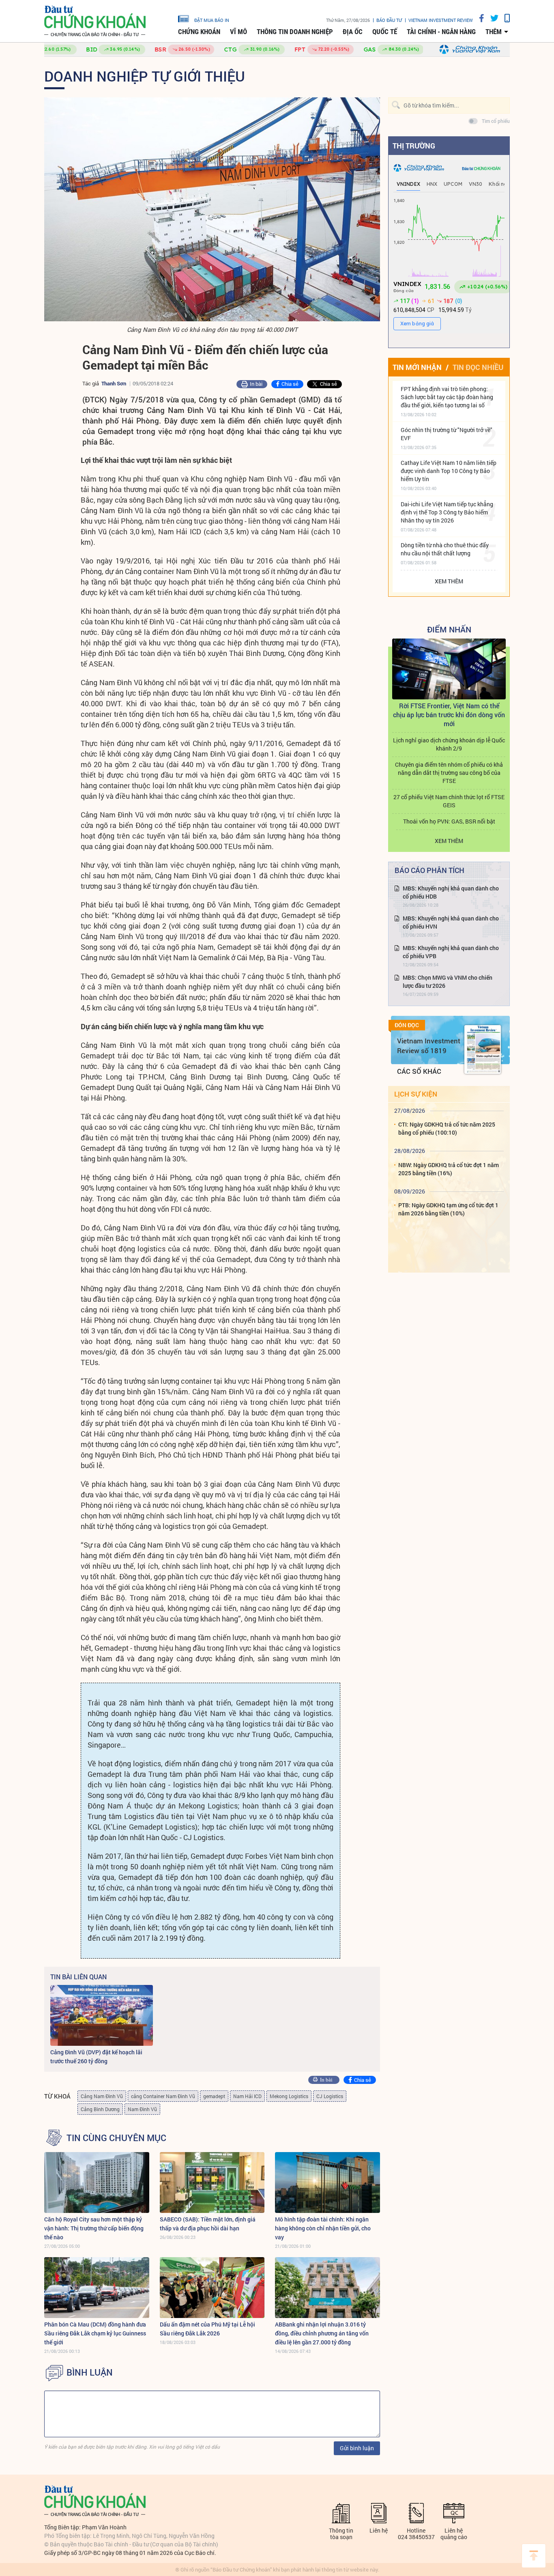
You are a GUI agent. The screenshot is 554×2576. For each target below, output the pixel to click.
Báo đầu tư (389, 20)
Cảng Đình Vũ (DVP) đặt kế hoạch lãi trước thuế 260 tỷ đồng (96, 2057)
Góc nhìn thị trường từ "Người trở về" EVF (447, 434)
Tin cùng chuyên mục (116, 2138)
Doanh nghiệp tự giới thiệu (145, 76)
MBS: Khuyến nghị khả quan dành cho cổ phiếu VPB (451, 952)
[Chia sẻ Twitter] (491, 18)
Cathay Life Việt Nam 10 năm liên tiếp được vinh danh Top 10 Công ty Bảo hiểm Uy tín (449, 471)
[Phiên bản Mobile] (504, 18)
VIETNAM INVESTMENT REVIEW (441, 20)
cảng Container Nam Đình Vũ (163, 2096)
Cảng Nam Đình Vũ (102, 2096)
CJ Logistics (330, 2096)
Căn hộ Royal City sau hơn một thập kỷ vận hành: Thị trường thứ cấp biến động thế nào (94, 2228)
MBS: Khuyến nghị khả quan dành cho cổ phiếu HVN (451, 922)
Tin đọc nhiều (478, 367)
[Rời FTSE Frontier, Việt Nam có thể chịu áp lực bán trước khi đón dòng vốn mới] (449, 669)
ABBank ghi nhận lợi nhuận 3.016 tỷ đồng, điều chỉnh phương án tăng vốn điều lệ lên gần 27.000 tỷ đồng (322, 2333)
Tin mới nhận (417, 367)
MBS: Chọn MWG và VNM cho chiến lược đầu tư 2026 (448, 982)
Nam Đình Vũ (142, 2109)
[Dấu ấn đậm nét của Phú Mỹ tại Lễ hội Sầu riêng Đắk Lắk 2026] (212, 2288)
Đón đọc (407, 1025)
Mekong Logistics (289, 2096)
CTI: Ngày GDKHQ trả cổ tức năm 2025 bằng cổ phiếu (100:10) (447, 1128)
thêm (494, 32)
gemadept (214, 2096)
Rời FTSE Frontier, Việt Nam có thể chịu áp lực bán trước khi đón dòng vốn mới (449, 715)
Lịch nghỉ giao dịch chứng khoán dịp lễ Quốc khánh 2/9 (449, 744)
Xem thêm (449, 581)
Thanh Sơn (114, 383)
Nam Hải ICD (247, 2096)
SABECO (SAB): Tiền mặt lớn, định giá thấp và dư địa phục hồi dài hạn (208, 2224)
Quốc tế (385, 32)
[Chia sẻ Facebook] (479, 18)
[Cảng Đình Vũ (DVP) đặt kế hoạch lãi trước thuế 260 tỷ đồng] (102, 2015)
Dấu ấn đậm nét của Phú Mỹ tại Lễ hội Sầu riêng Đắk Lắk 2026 (207, 2329)
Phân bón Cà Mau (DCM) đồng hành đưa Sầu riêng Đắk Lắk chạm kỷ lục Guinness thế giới (95, 2333)
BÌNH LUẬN (90, 2372)
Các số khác (419, 1071)
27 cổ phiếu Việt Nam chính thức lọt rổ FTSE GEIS (449, 801)
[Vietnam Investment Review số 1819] (483, 1049)
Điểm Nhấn (449, 629)
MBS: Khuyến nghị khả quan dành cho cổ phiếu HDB (451, 892)
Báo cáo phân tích (429, 870)
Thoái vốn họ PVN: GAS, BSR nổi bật (449, 821)
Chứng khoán (199, 32)
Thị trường (414, 146)
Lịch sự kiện (416, 1094)
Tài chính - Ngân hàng (441, 32)
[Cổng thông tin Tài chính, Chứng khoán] (95, 21)
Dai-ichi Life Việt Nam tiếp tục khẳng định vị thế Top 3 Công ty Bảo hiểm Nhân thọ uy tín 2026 (447, 512)
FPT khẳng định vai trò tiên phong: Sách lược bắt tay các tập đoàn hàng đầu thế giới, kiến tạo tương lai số (447, 397)
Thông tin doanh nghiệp (295, 32)
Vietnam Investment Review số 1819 (429, 1046)
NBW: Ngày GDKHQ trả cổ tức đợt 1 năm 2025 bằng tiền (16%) (449, 1169)
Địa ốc (353, 32)
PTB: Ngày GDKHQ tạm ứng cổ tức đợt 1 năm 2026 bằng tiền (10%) (448, 1209)
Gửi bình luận (357, 2448)
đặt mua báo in (212, 20)
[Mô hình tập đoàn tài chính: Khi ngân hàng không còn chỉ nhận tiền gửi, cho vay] (327, 2183)
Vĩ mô (238, 32)
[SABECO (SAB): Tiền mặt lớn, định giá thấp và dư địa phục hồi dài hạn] (212, 2183)
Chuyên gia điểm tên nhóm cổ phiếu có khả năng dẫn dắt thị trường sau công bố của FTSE (449, 773)
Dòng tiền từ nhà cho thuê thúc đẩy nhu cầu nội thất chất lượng (445, 549)
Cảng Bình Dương (100, 2109)
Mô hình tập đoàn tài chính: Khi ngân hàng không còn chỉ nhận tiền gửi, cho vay (323, 2228)
